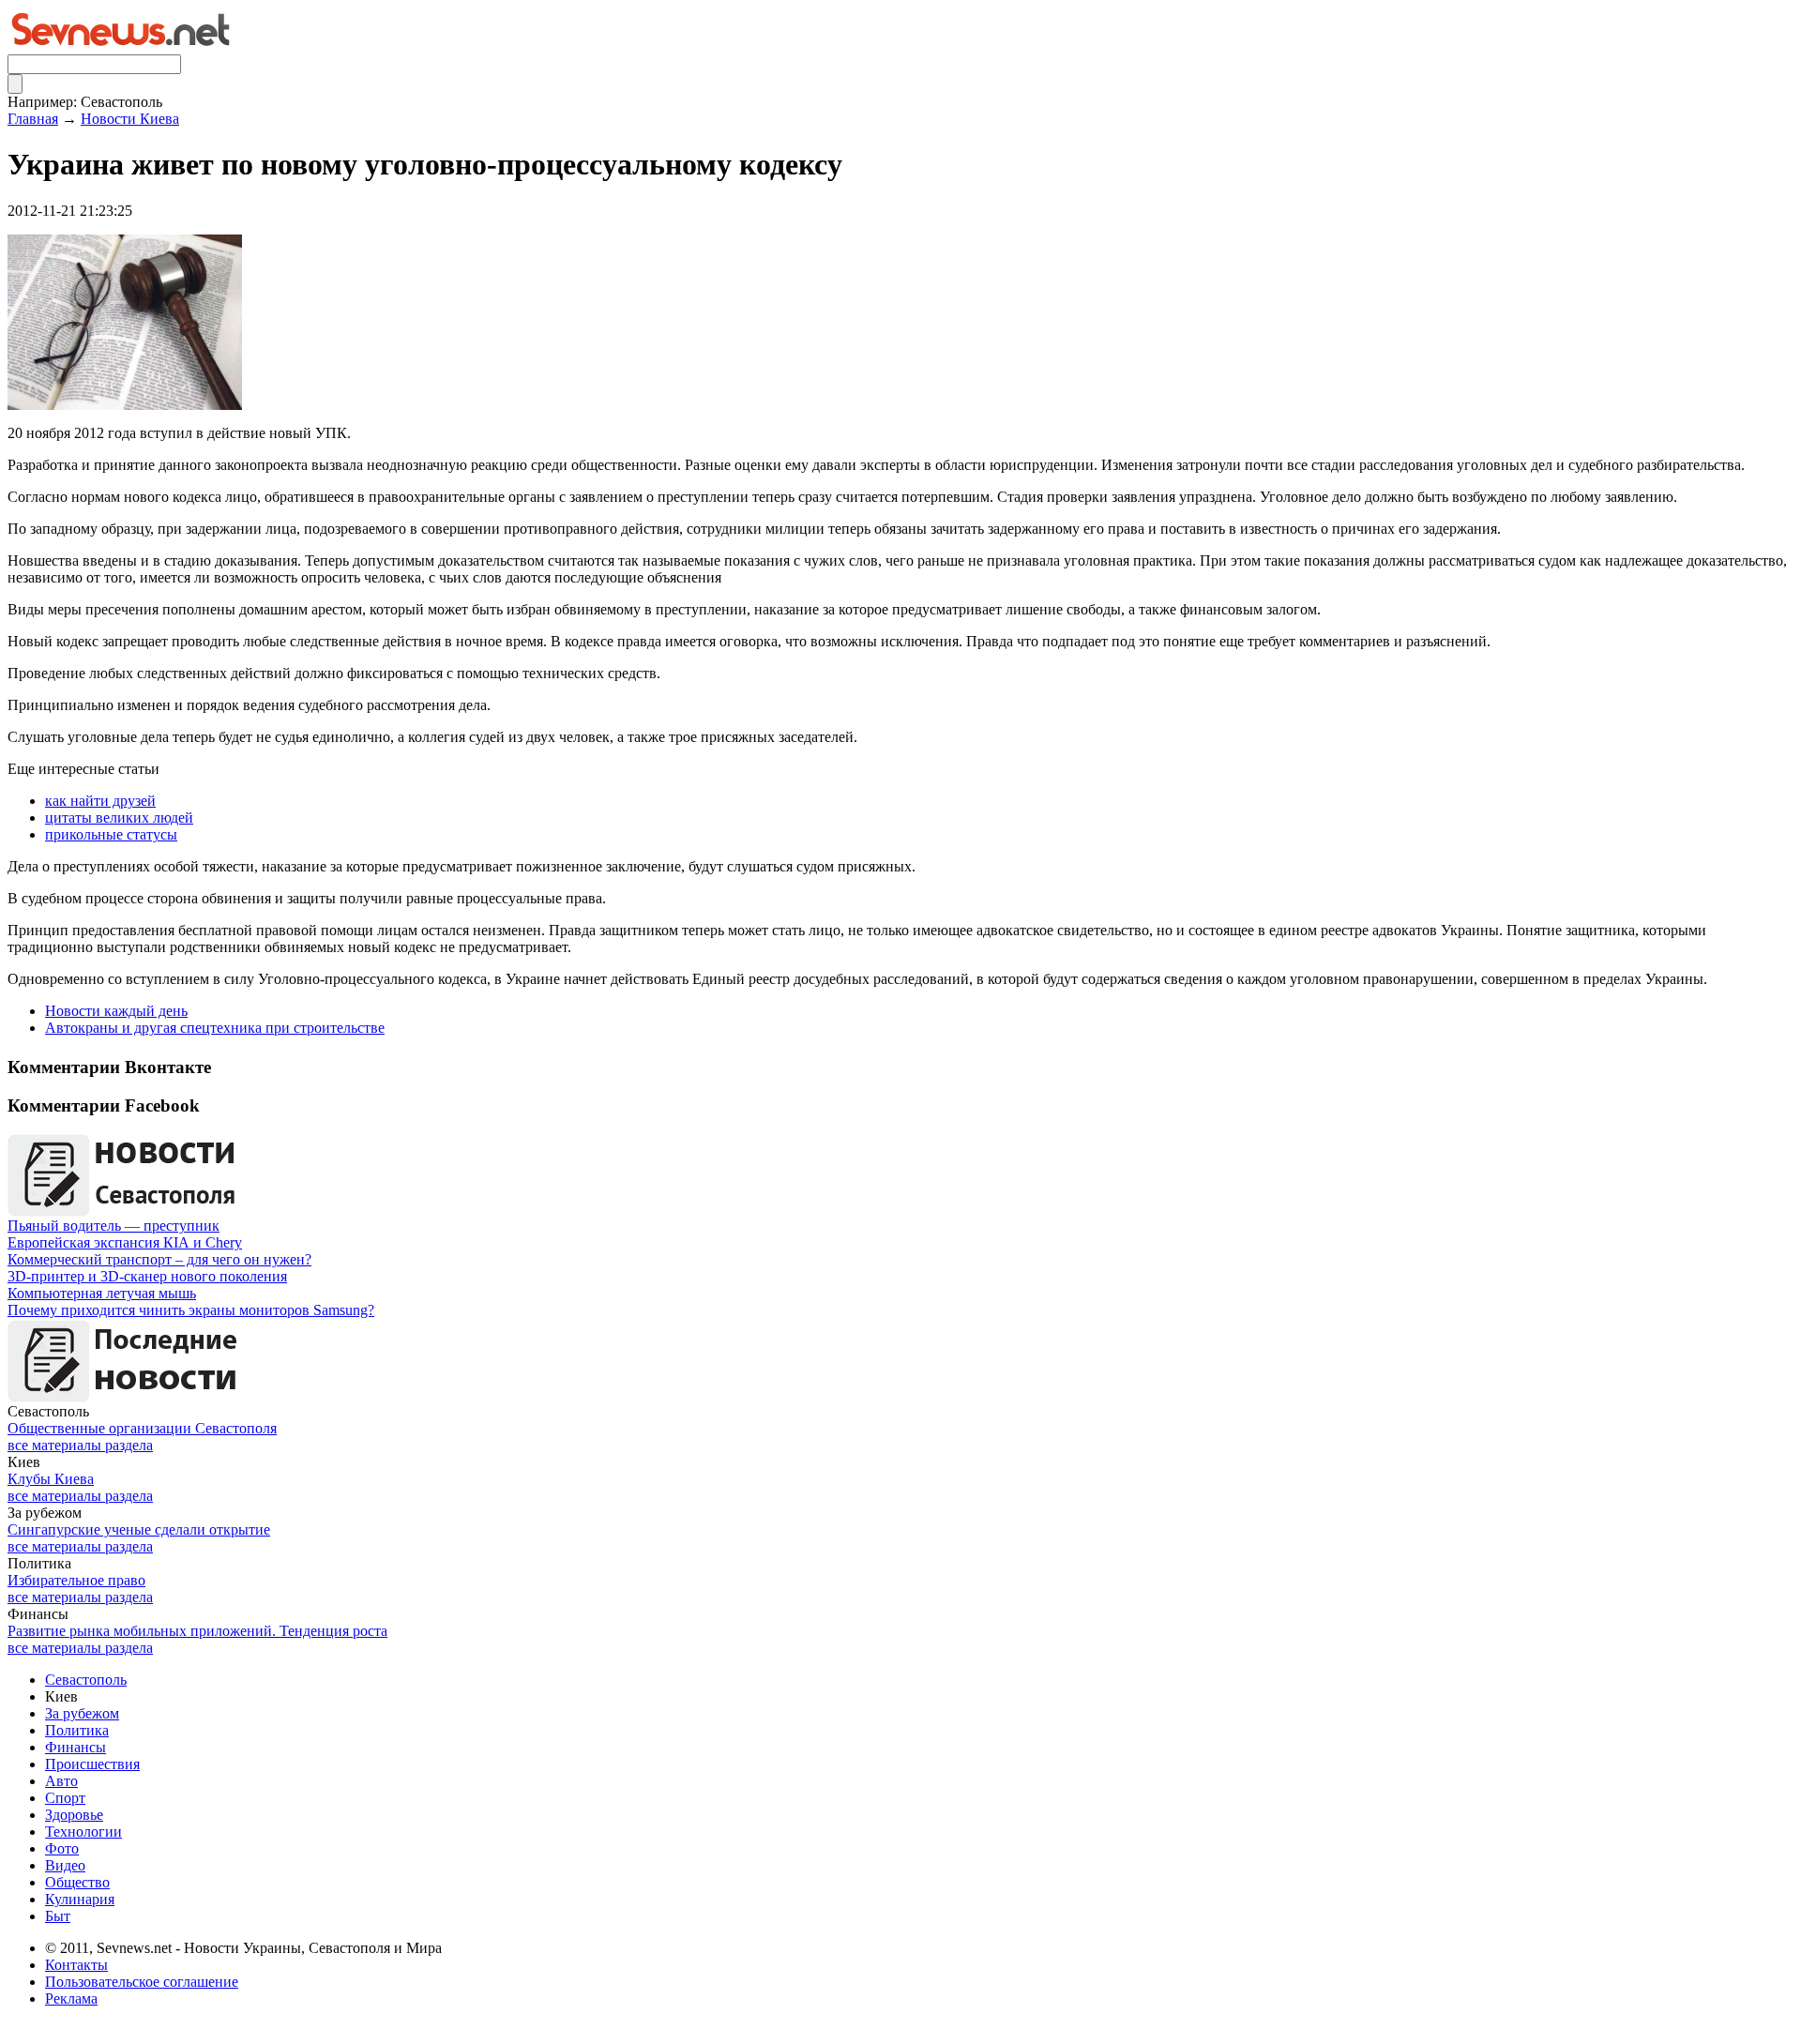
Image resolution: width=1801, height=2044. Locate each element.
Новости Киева (130, 119)
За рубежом (82, 1713)
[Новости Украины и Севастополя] (120, 49)
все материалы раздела (80, 1445)
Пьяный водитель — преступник (114, 1226)
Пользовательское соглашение (142, 1982)
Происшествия (92, 1764)
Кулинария (80, 1899)
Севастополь (86, 1680)
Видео (65, 1865)
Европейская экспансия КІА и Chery (125, 1242)
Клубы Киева (51, 1479)
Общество (77, 1882)
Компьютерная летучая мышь (102, 1293)
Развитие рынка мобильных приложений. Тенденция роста (197, 1631)
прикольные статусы (111, 834)
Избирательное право (76, 1580)
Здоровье (74, 1815)
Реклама (71, 1999)
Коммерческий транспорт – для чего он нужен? (159, 1259)
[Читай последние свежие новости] (125, 1398)
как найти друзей (100, 801)
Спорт (65, 1798)
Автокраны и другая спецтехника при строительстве (215, 1028)
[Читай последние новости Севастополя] (125, 1212)
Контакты (76, 1965)
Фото (62, 1848)
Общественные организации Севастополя (142, 1428)
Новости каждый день (116, 1011)
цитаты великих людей (119, 818)
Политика (77, 1730)
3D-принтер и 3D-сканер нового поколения (147, 1276)
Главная (33, 119)
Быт (58, 1916)
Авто (61, 1781)
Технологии (83, 1832)
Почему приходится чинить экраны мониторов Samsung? (191, 1310)
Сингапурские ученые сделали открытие (139, 1529)
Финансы (76, 1747)
